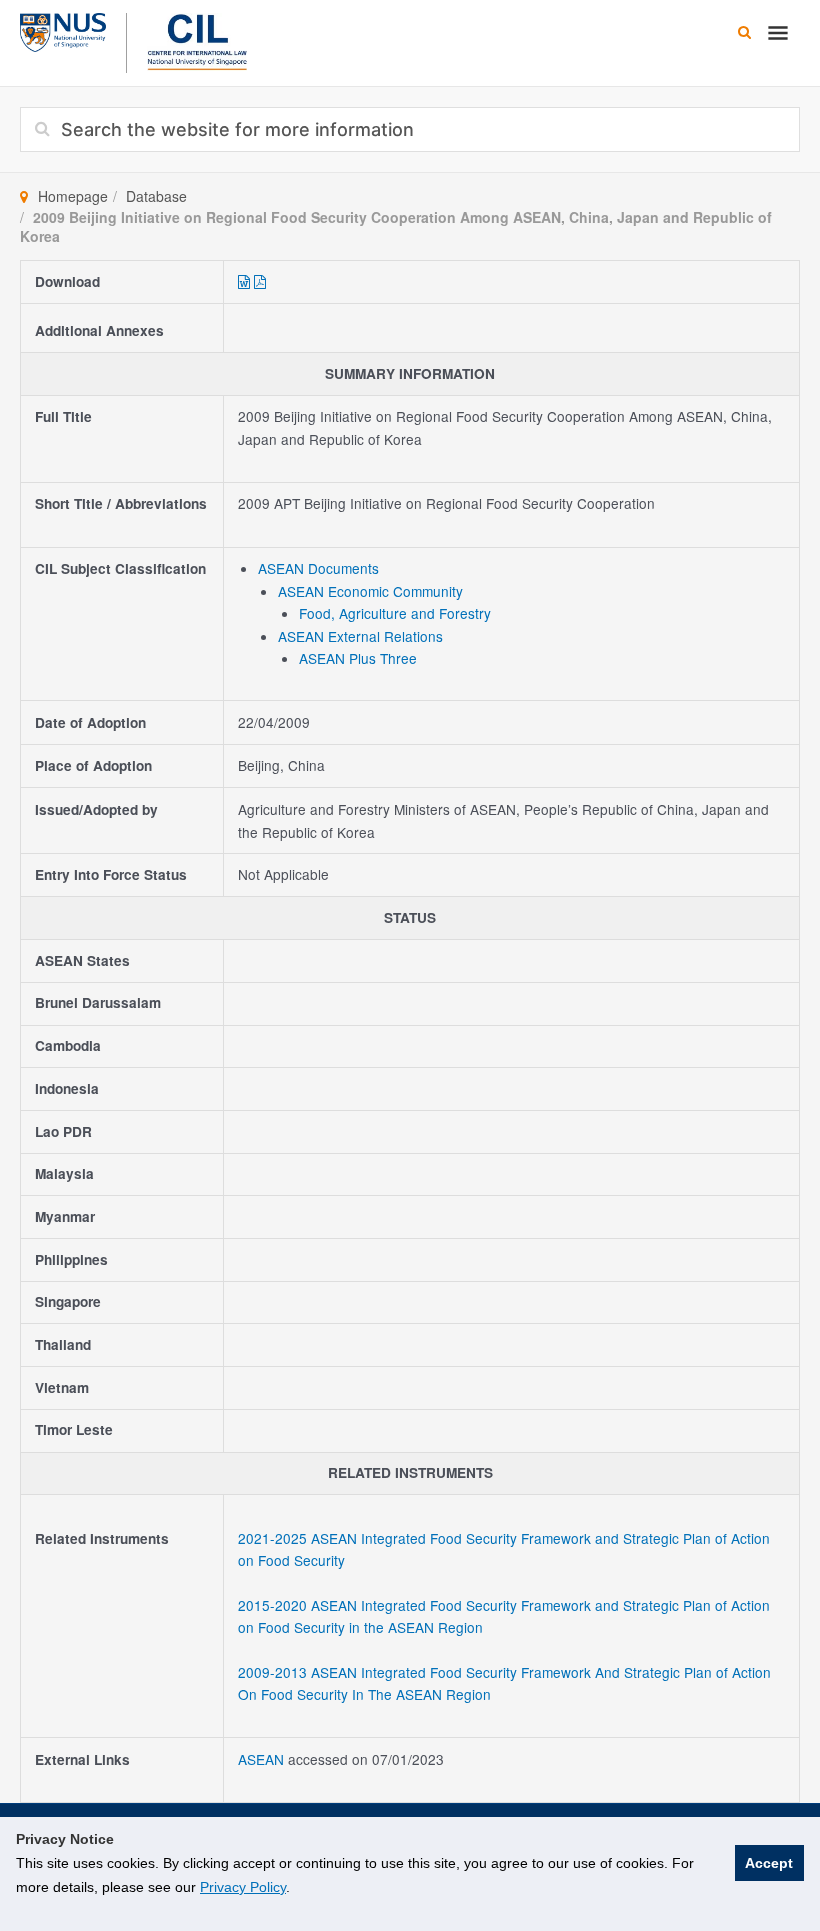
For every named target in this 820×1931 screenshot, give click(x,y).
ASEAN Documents (318, 568)
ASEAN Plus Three (358, 658)
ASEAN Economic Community (370, 591)
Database (156, 196)
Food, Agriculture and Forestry (395, 613)
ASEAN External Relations (360, 636)
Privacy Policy (243, 1887)
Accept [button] (769, 1863)
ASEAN (263, 1759)
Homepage (73, 196)
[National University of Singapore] (63, 30)
